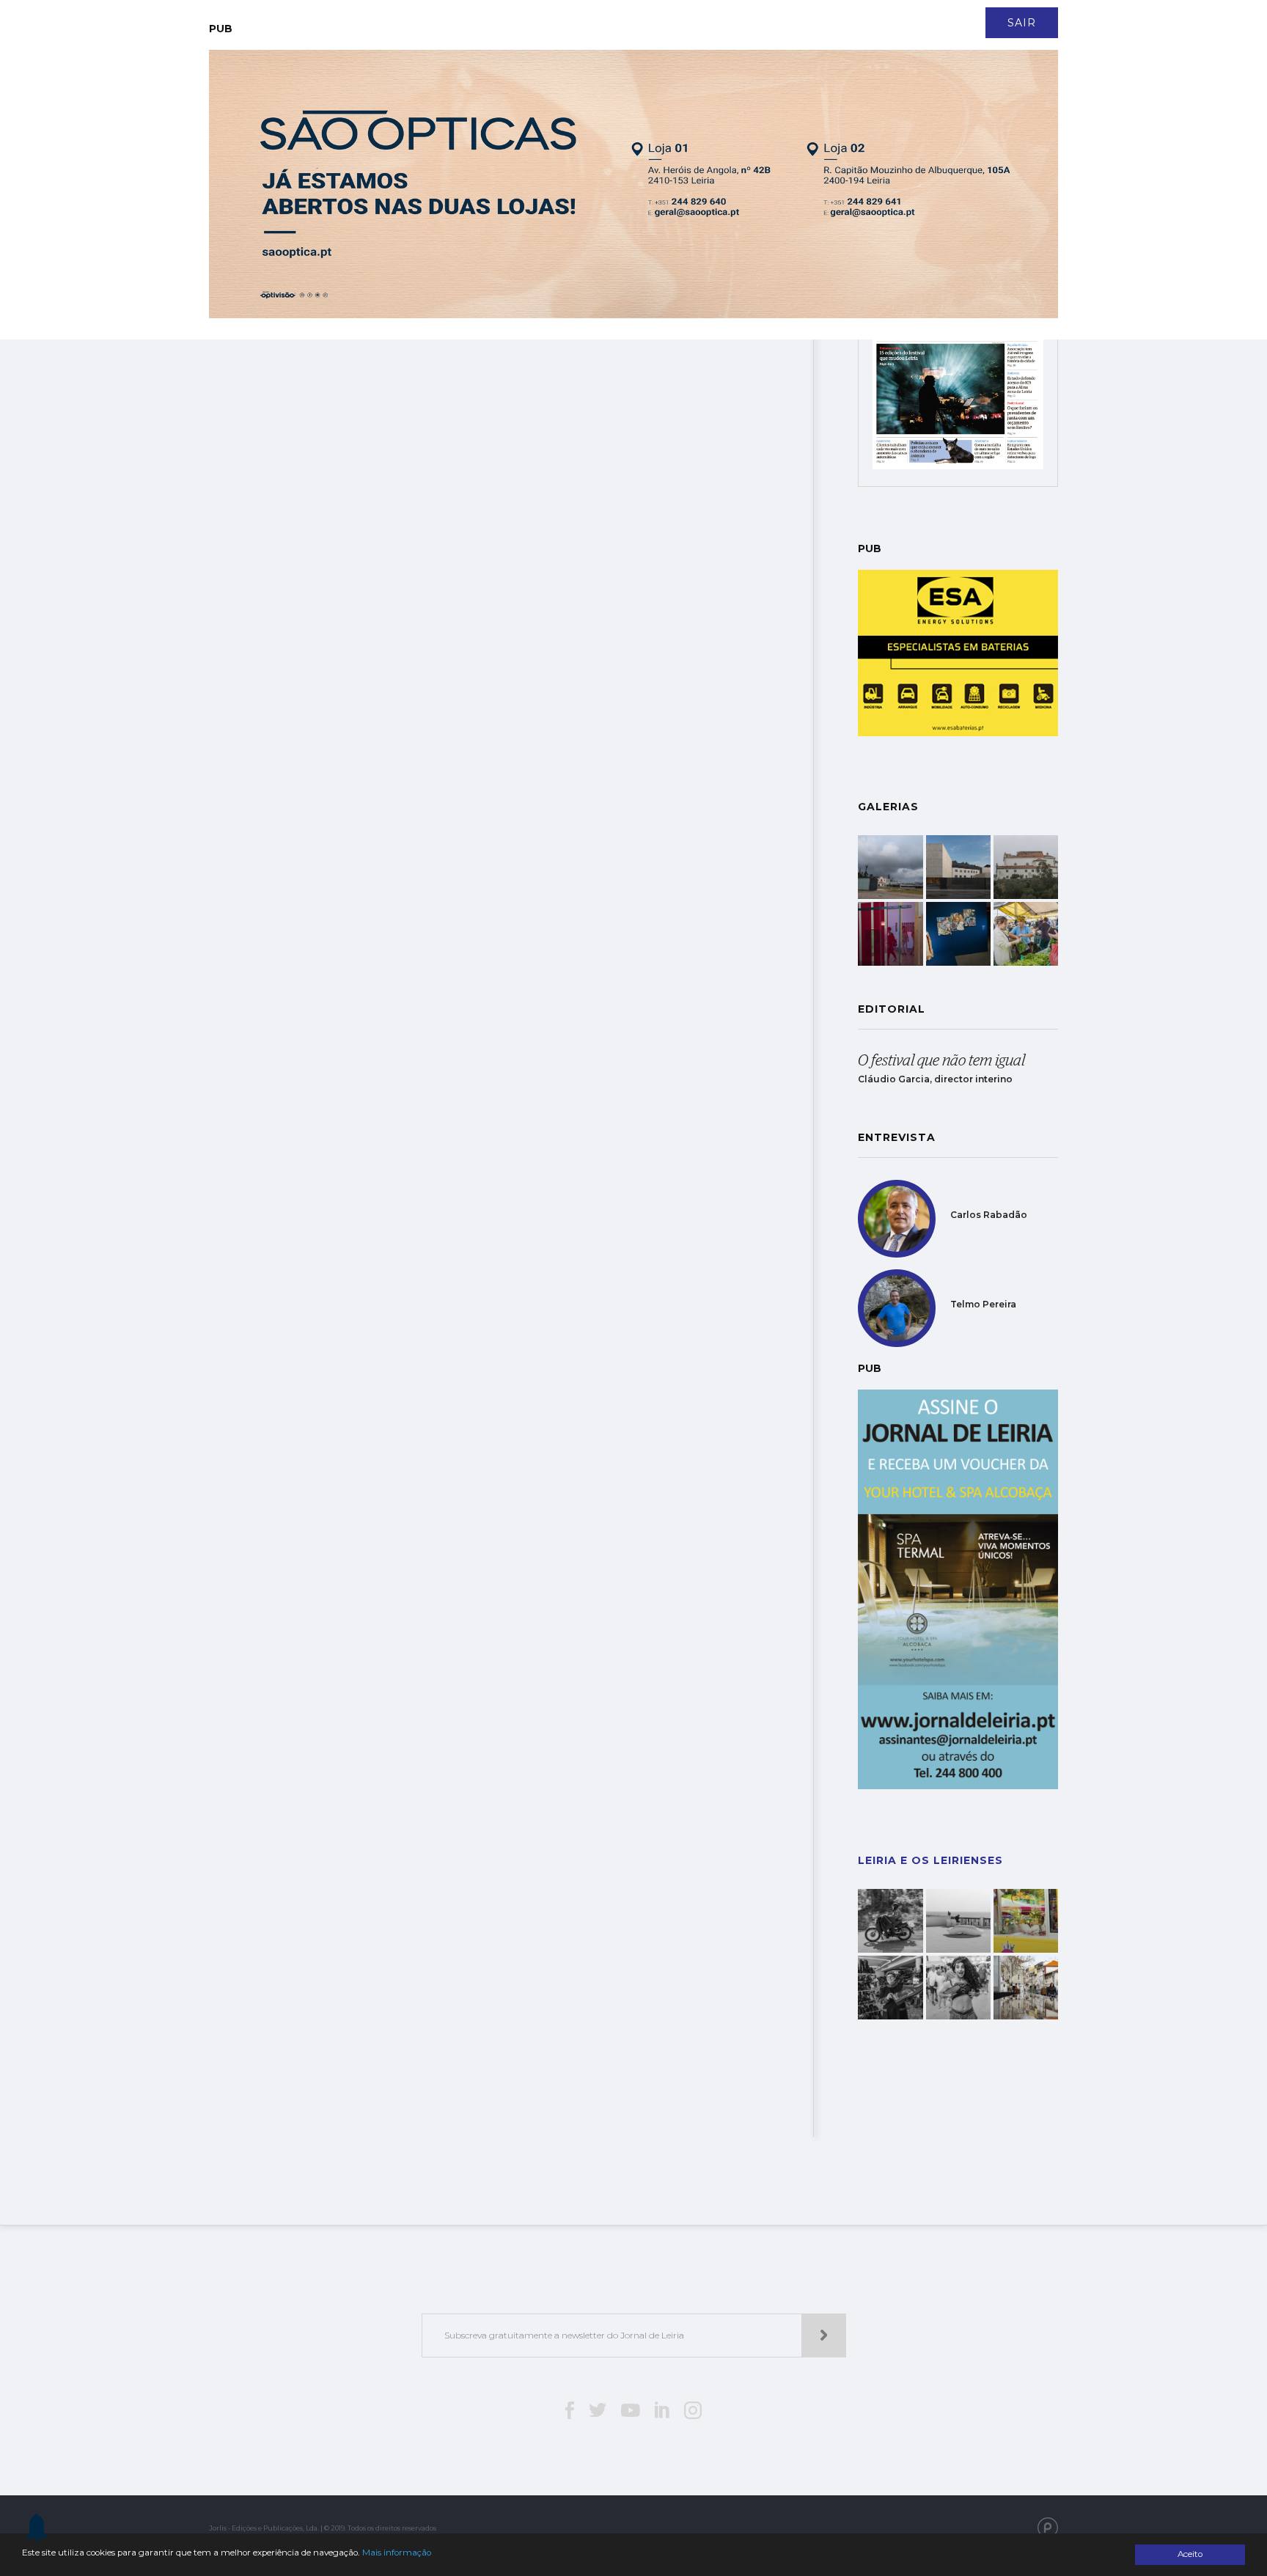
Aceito (1190, 2554)
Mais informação (397, 2553)
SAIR (1022, 23)
